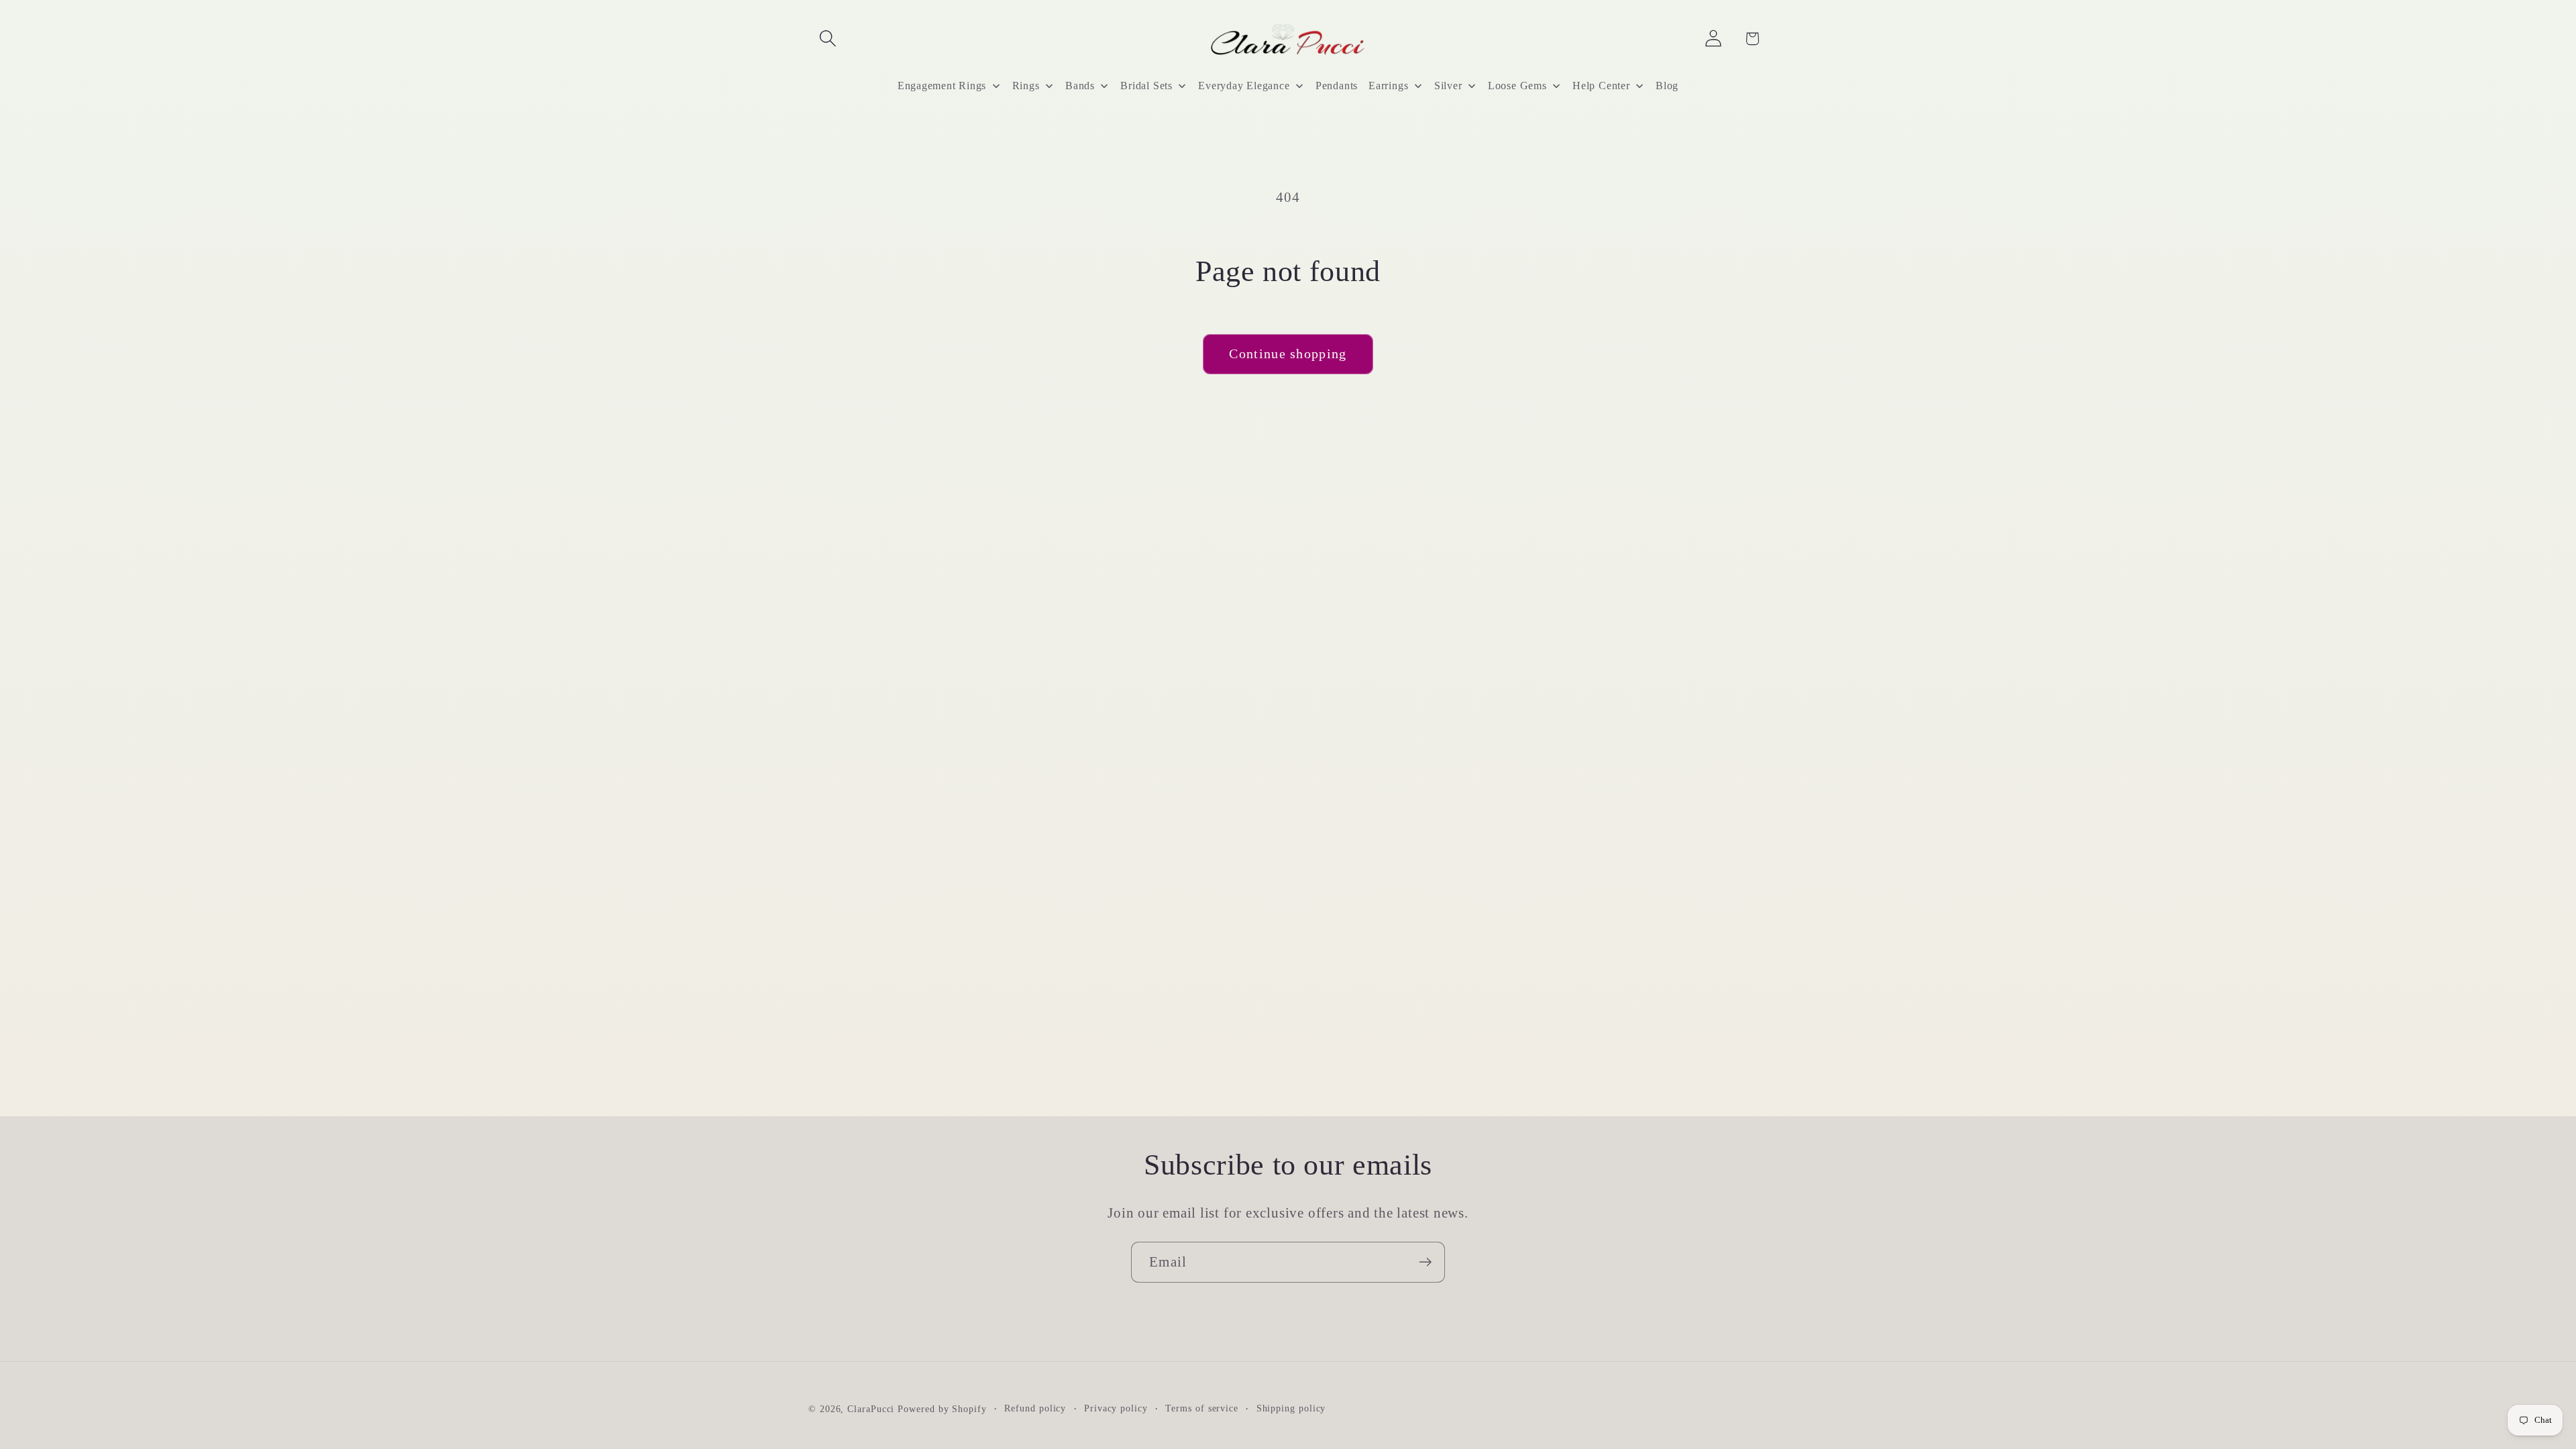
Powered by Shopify (942, 1409)
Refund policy (1035, 1408)
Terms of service (1202, 1408)
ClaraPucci (871, 1409)
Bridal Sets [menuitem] (1146, 86)
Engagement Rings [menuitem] (942, 86)
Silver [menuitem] (1448, 86)
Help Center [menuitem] (1601, 86)
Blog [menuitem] (1667, 86)
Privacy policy (1116, 1408)
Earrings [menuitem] (1388, 86)
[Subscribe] (1425, 1262)
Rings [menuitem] (1026, 86)
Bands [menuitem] (1080, 86)
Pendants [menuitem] (1337, 86)
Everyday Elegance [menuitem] (1244, 86)
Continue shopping (1288, 354)
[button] (827, 39)
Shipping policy (1291, 1408)
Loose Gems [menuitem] (1517, 86)
